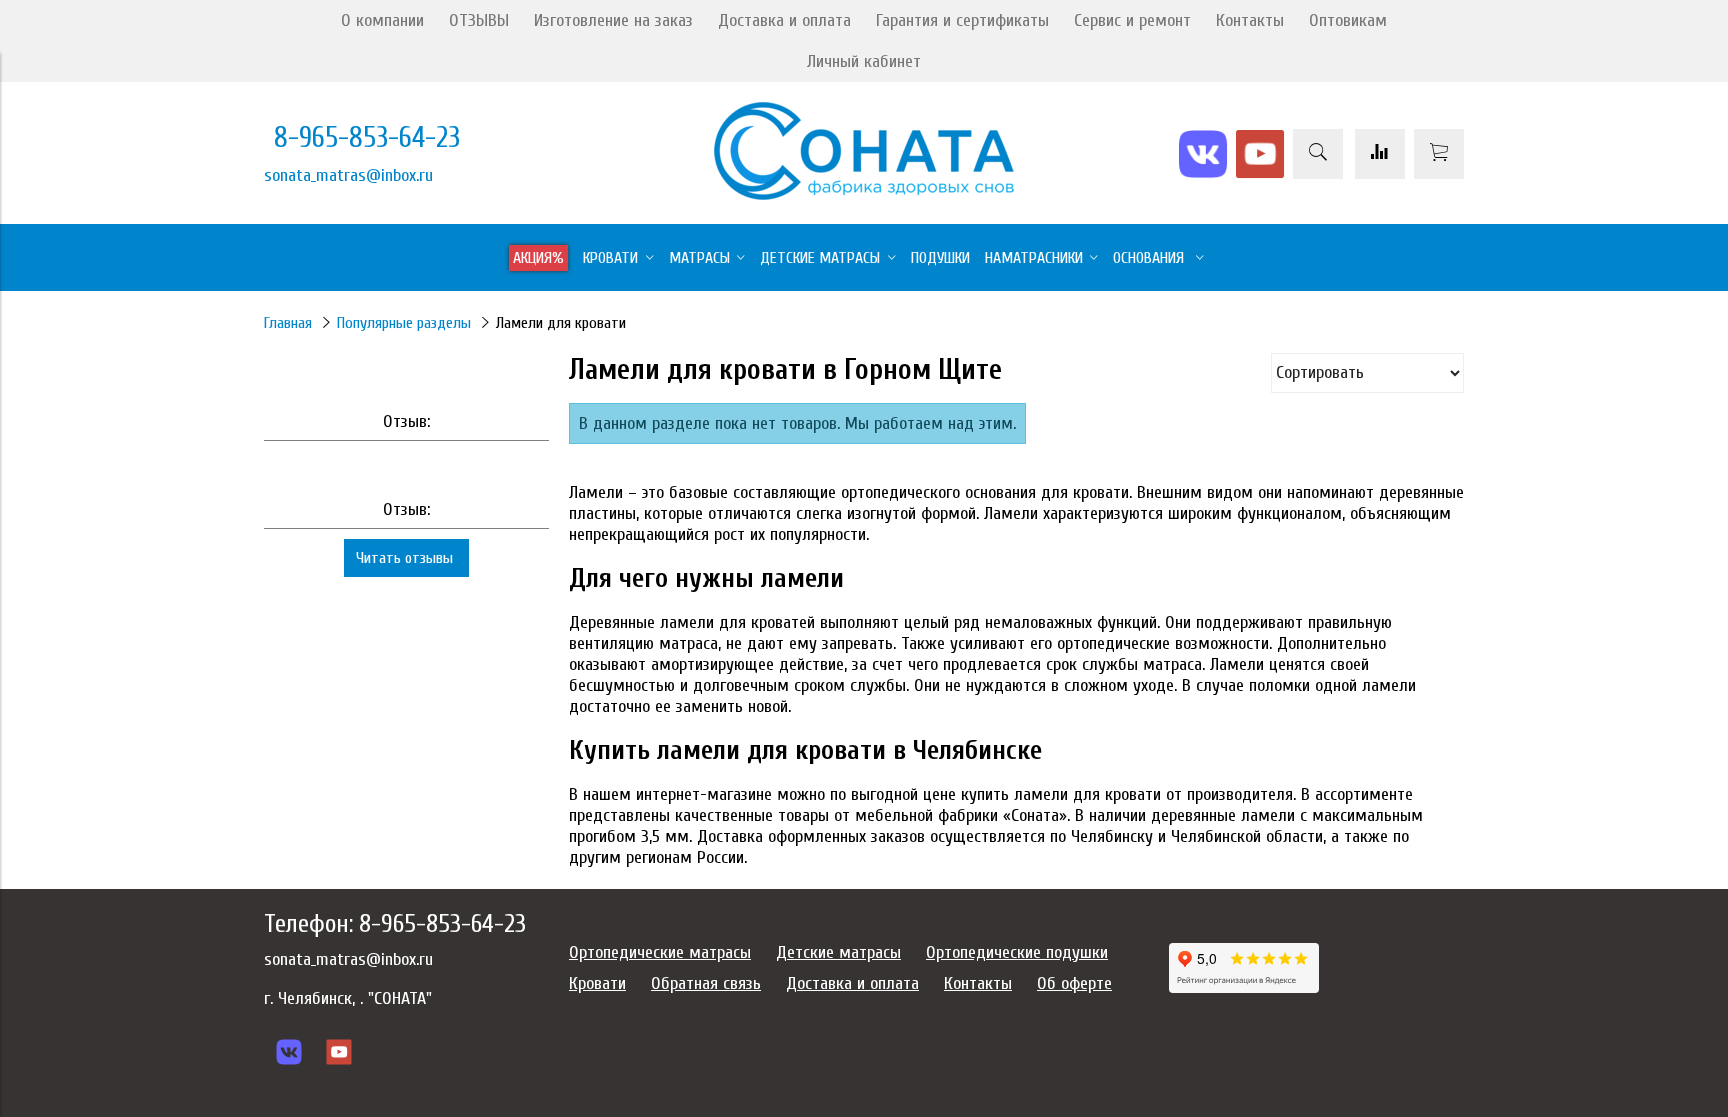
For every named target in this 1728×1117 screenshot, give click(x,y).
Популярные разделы (404, 323)
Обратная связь (706, 983)
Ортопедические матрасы (660, 952)
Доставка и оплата (784, 20)
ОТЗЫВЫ (479, 20)
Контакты (1250, 20)
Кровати (597, 983)
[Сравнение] (1380, 154)
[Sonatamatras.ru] (864, 194)
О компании (382, 20)
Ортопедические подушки (1017, 952)
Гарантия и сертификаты (962, 20)
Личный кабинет (864, 61)
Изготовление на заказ (613, 20)
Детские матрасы (838, 952)
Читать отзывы (406, 558)
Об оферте (1074, 983)
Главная (288, 323)
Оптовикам (1348, 20)
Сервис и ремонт (1132, 20)
